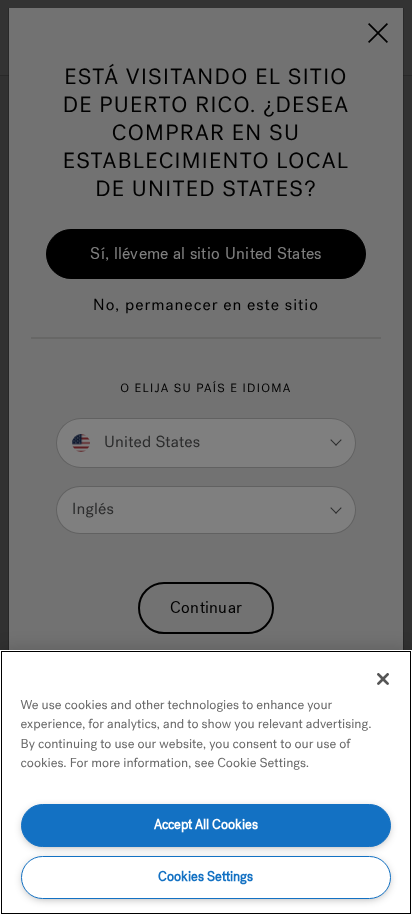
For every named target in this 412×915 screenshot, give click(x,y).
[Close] (383, 679)
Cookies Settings (205, 876)
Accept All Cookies (206, 824)
